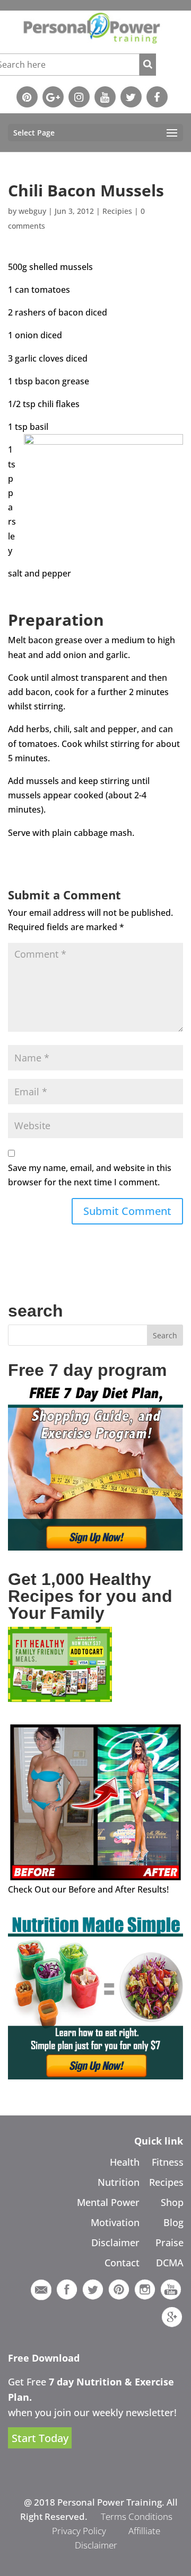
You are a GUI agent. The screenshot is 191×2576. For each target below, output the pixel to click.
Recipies (117, 211)
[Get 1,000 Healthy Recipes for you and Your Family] (60, 1699)
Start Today (40, 2438)
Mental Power (108, 2202)
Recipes (166, 2182)
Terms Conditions (137, 2516)
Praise (170, 2242)
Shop (172, 2202)
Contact (122, 2263)
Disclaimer (115, 2242)
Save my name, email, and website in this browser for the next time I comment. (90, 1175)
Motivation (115, 2222)
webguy (32, 211)
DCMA (170, 2263)
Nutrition (119, 2182)
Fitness (168, 2162)
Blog (173, 2222)
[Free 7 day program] (95, 1547)
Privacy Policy (79, 2531)
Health (125, 2162)
